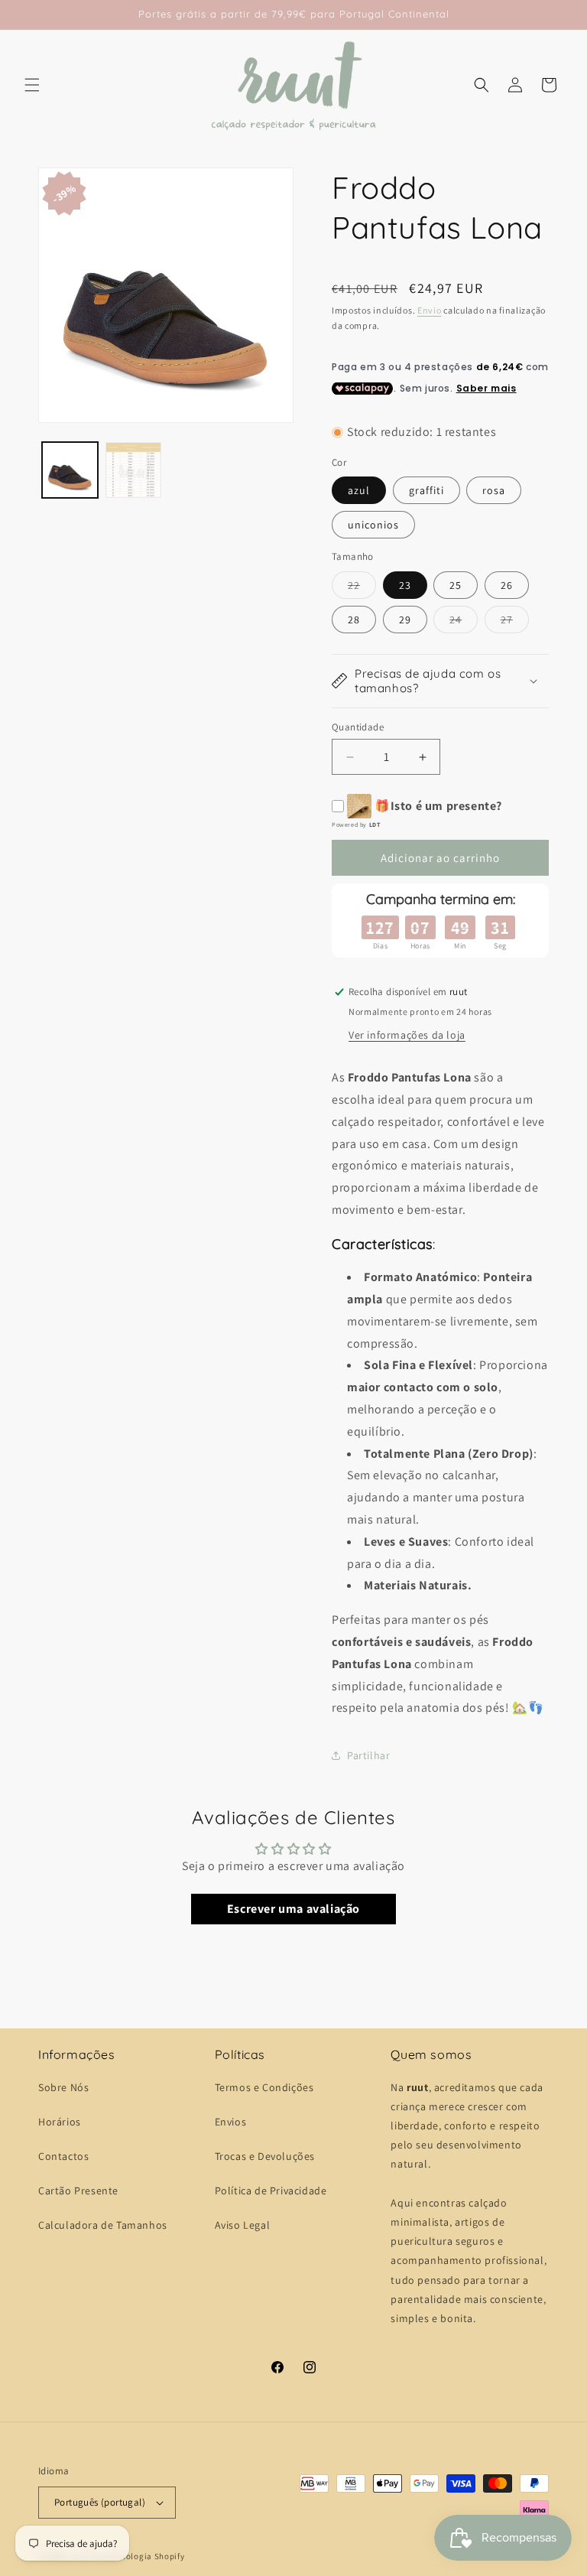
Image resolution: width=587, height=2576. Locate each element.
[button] (32, 85)
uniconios (373, 525)
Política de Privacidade (271, 2191)
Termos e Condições (264, 2087)
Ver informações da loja (407, 1035)
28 (354, 620)
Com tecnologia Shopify (136, 2556)
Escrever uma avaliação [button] (293, 1909)
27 (515, 623)
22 (362, 588)
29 (405, 620)
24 (464, 623)
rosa (494, 490)
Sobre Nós (63, 2087)
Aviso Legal (243, 2225)
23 (405, 585)
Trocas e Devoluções (265, 2156)
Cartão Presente (78, 2191)
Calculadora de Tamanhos (103, 2225)
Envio (430, 310)
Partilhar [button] (368, 1755)
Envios (231, 2122)
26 (507, 585)
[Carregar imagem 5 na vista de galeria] (133, 470)
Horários (60, 2122)
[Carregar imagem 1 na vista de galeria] (70, 470)
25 (456, 585)
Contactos (63, 2156)
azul (359, 490)
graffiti (426, 490)
